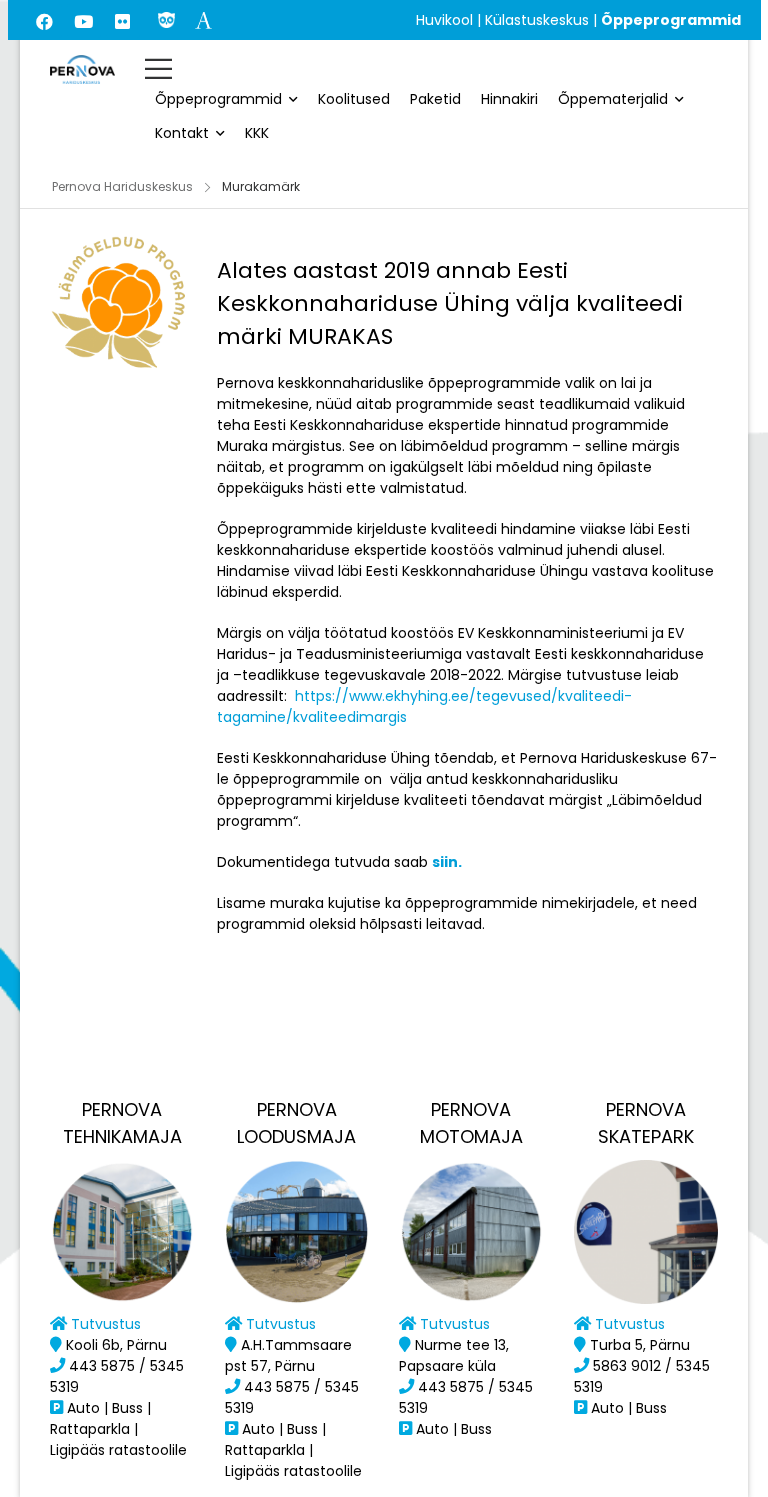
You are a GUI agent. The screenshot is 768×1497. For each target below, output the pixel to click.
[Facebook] (45, 21)
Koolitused (354, 99)
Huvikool (444, 20)
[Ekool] (166, 19)
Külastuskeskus (537, 20)
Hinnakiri (509, 99)
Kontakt (182, 133)
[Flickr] (123, 21)
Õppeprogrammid (218, 99)
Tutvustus (106, 1324)
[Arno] (203, 19)
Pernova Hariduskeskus (122, 186)
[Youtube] (84, 21)
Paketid (435, 99)
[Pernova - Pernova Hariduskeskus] (82, 69)
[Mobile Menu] (158, 68)
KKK (257, 133)
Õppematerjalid (613, 99)
